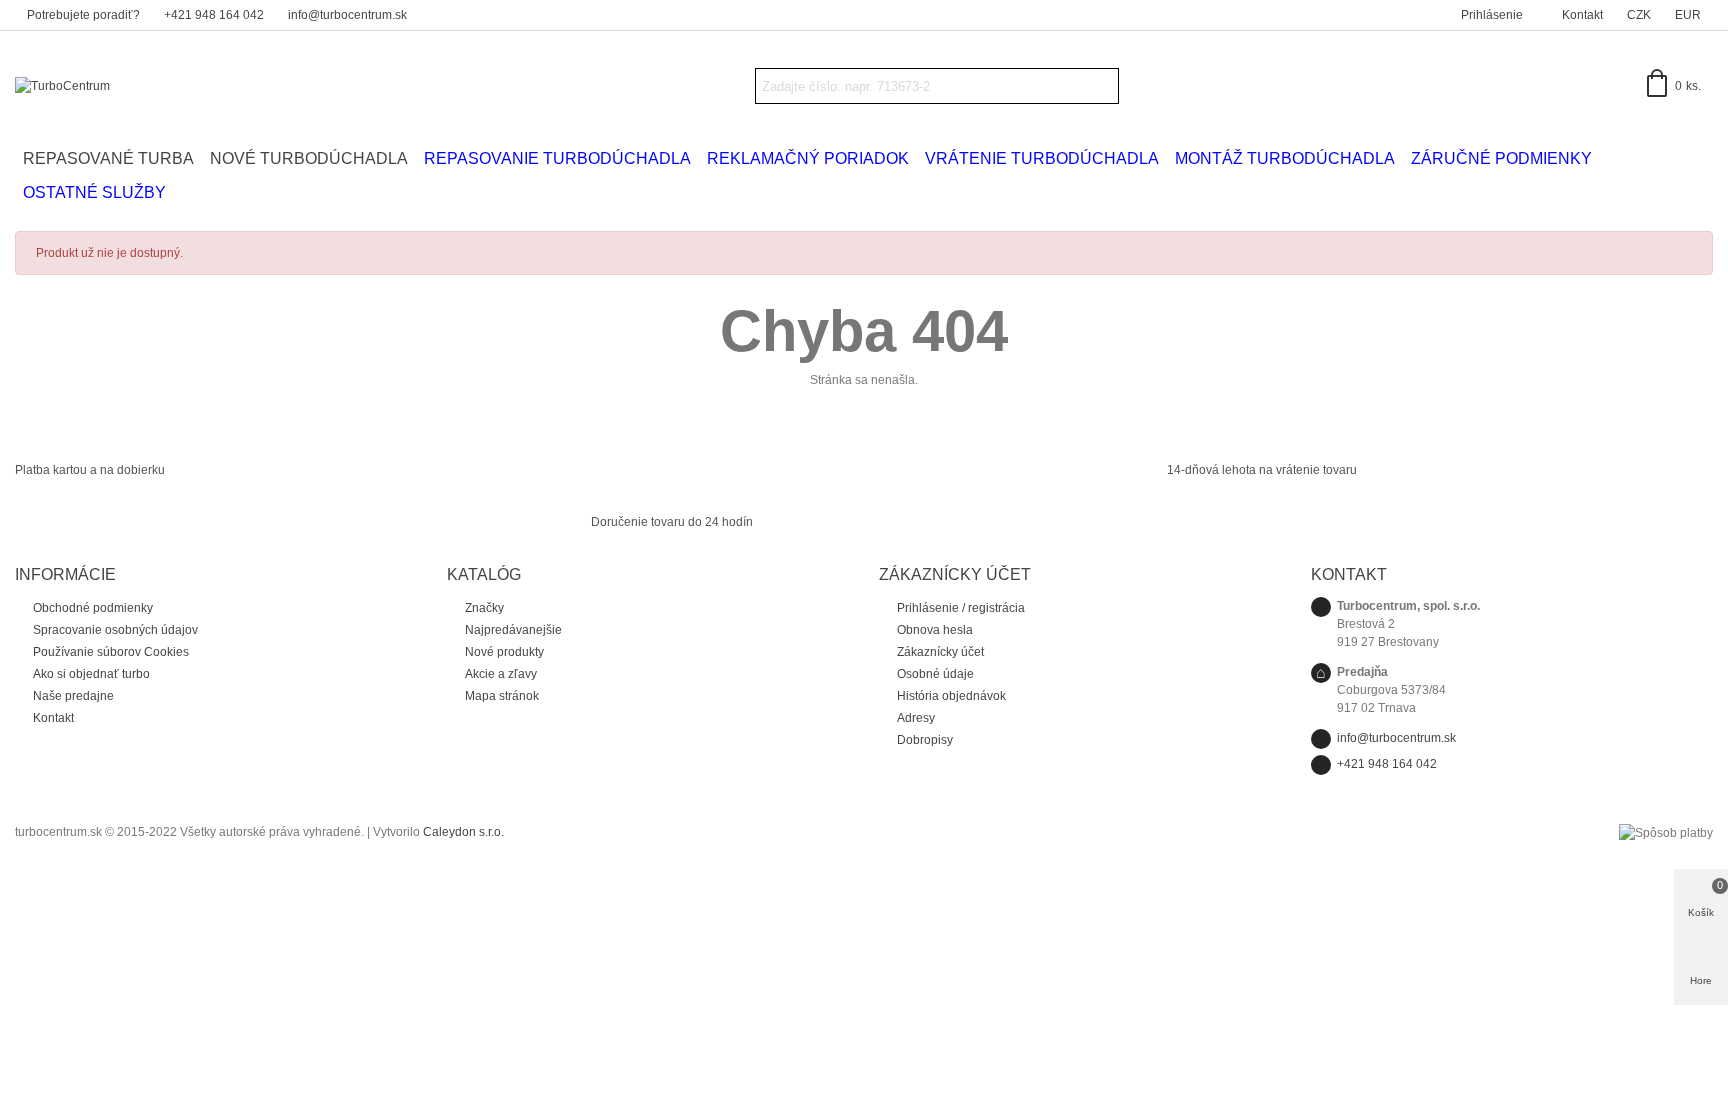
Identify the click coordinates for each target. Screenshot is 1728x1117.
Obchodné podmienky (93, 608)
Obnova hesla (935, 630)
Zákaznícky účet (940, 652)
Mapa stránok (502, 696)
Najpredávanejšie (513, 630)
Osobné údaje (935, 674)
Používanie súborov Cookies (111, 652)
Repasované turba (108, 158)
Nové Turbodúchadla (309, 158)
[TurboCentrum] (125, 86)
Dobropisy (925, 740)
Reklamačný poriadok (808, 158)
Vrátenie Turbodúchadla (1042, 158)
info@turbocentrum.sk (1396, 738)
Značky (484, 608)
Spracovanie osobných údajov (115, 630)
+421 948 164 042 (1387, 764)
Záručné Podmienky (1501, 158)
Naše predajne (73, 696)
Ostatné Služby (94, 192)
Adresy (916, 718)
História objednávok (951, 696)
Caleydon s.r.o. (463, 832)
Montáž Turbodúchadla (1285, 158)
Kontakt (53, 718)
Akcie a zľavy (501, 674)
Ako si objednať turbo (91, 674)
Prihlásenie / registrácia (961, 608)
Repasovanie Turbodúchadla (557, 158)
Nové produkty (504, 652)
